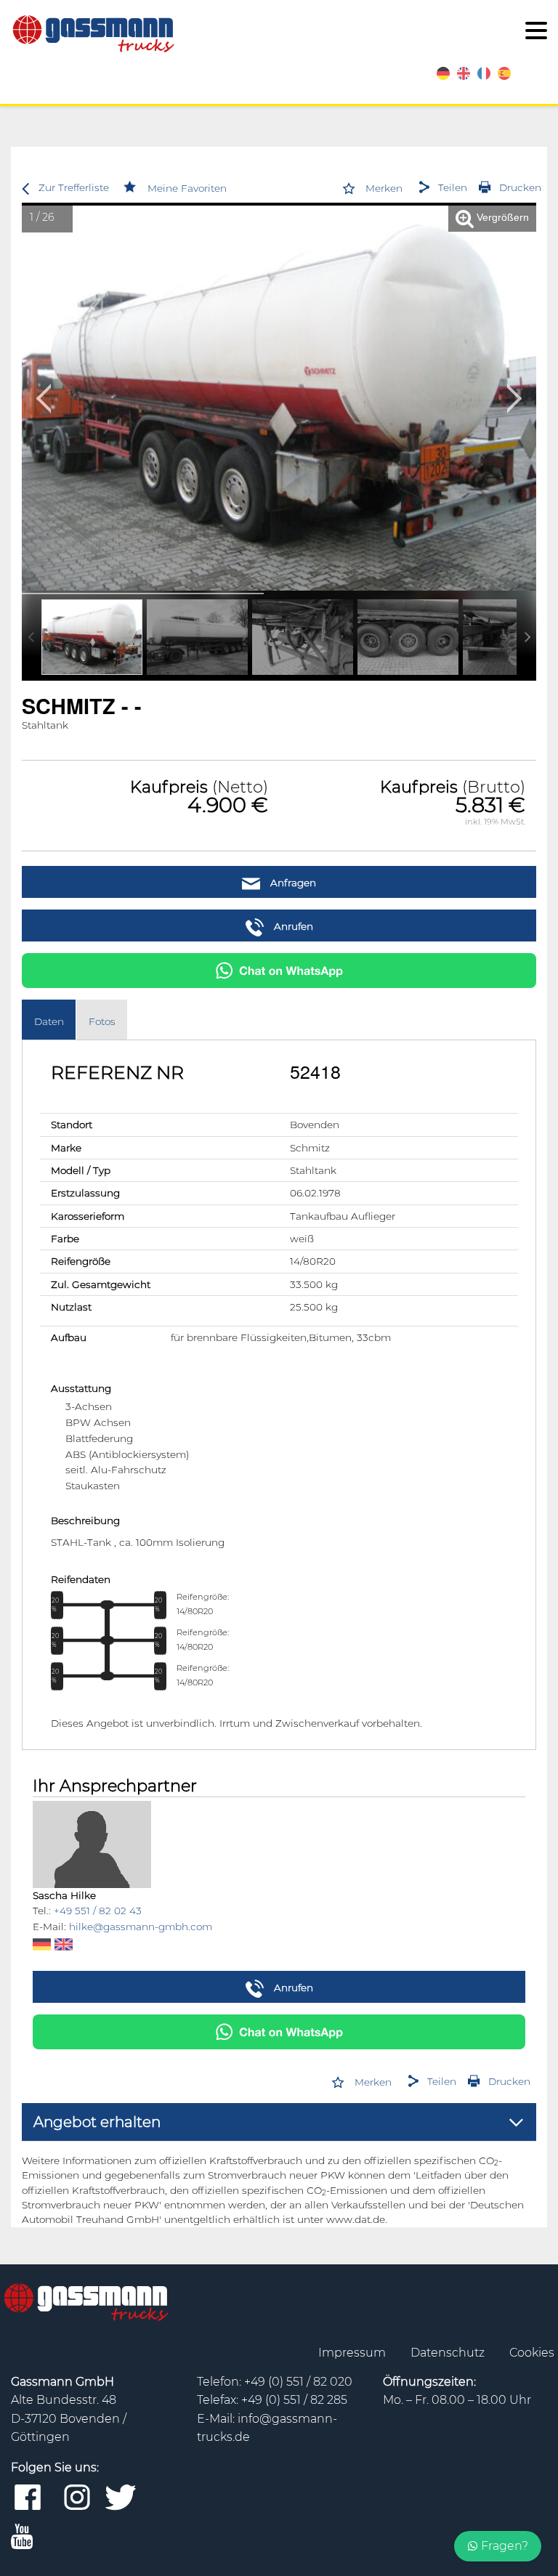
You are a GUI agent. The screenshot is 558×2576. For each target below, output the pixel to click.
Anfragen (292, 883)
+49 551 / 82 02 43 (98, 1911)
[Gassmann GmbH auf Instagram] (77, 2498)
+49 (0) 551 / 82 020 (298, 2382)
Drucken (520, 187)
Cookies (532, 2353)
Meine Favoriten (187, 188)
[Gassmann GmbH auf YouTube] (22, 2537)
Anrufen (292, 926)
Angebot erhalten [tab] (97, 2122)
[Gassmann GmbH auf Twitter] (121, 2498)
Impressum (353, 2353)
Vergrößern (501, 218)
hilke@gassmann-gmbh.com (141, 1927)
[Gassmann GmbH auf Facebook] (28, 2498)
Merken (384, 188)
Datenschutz (449, 2353)
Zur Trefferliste (74, 187)
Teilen (453, 187)
